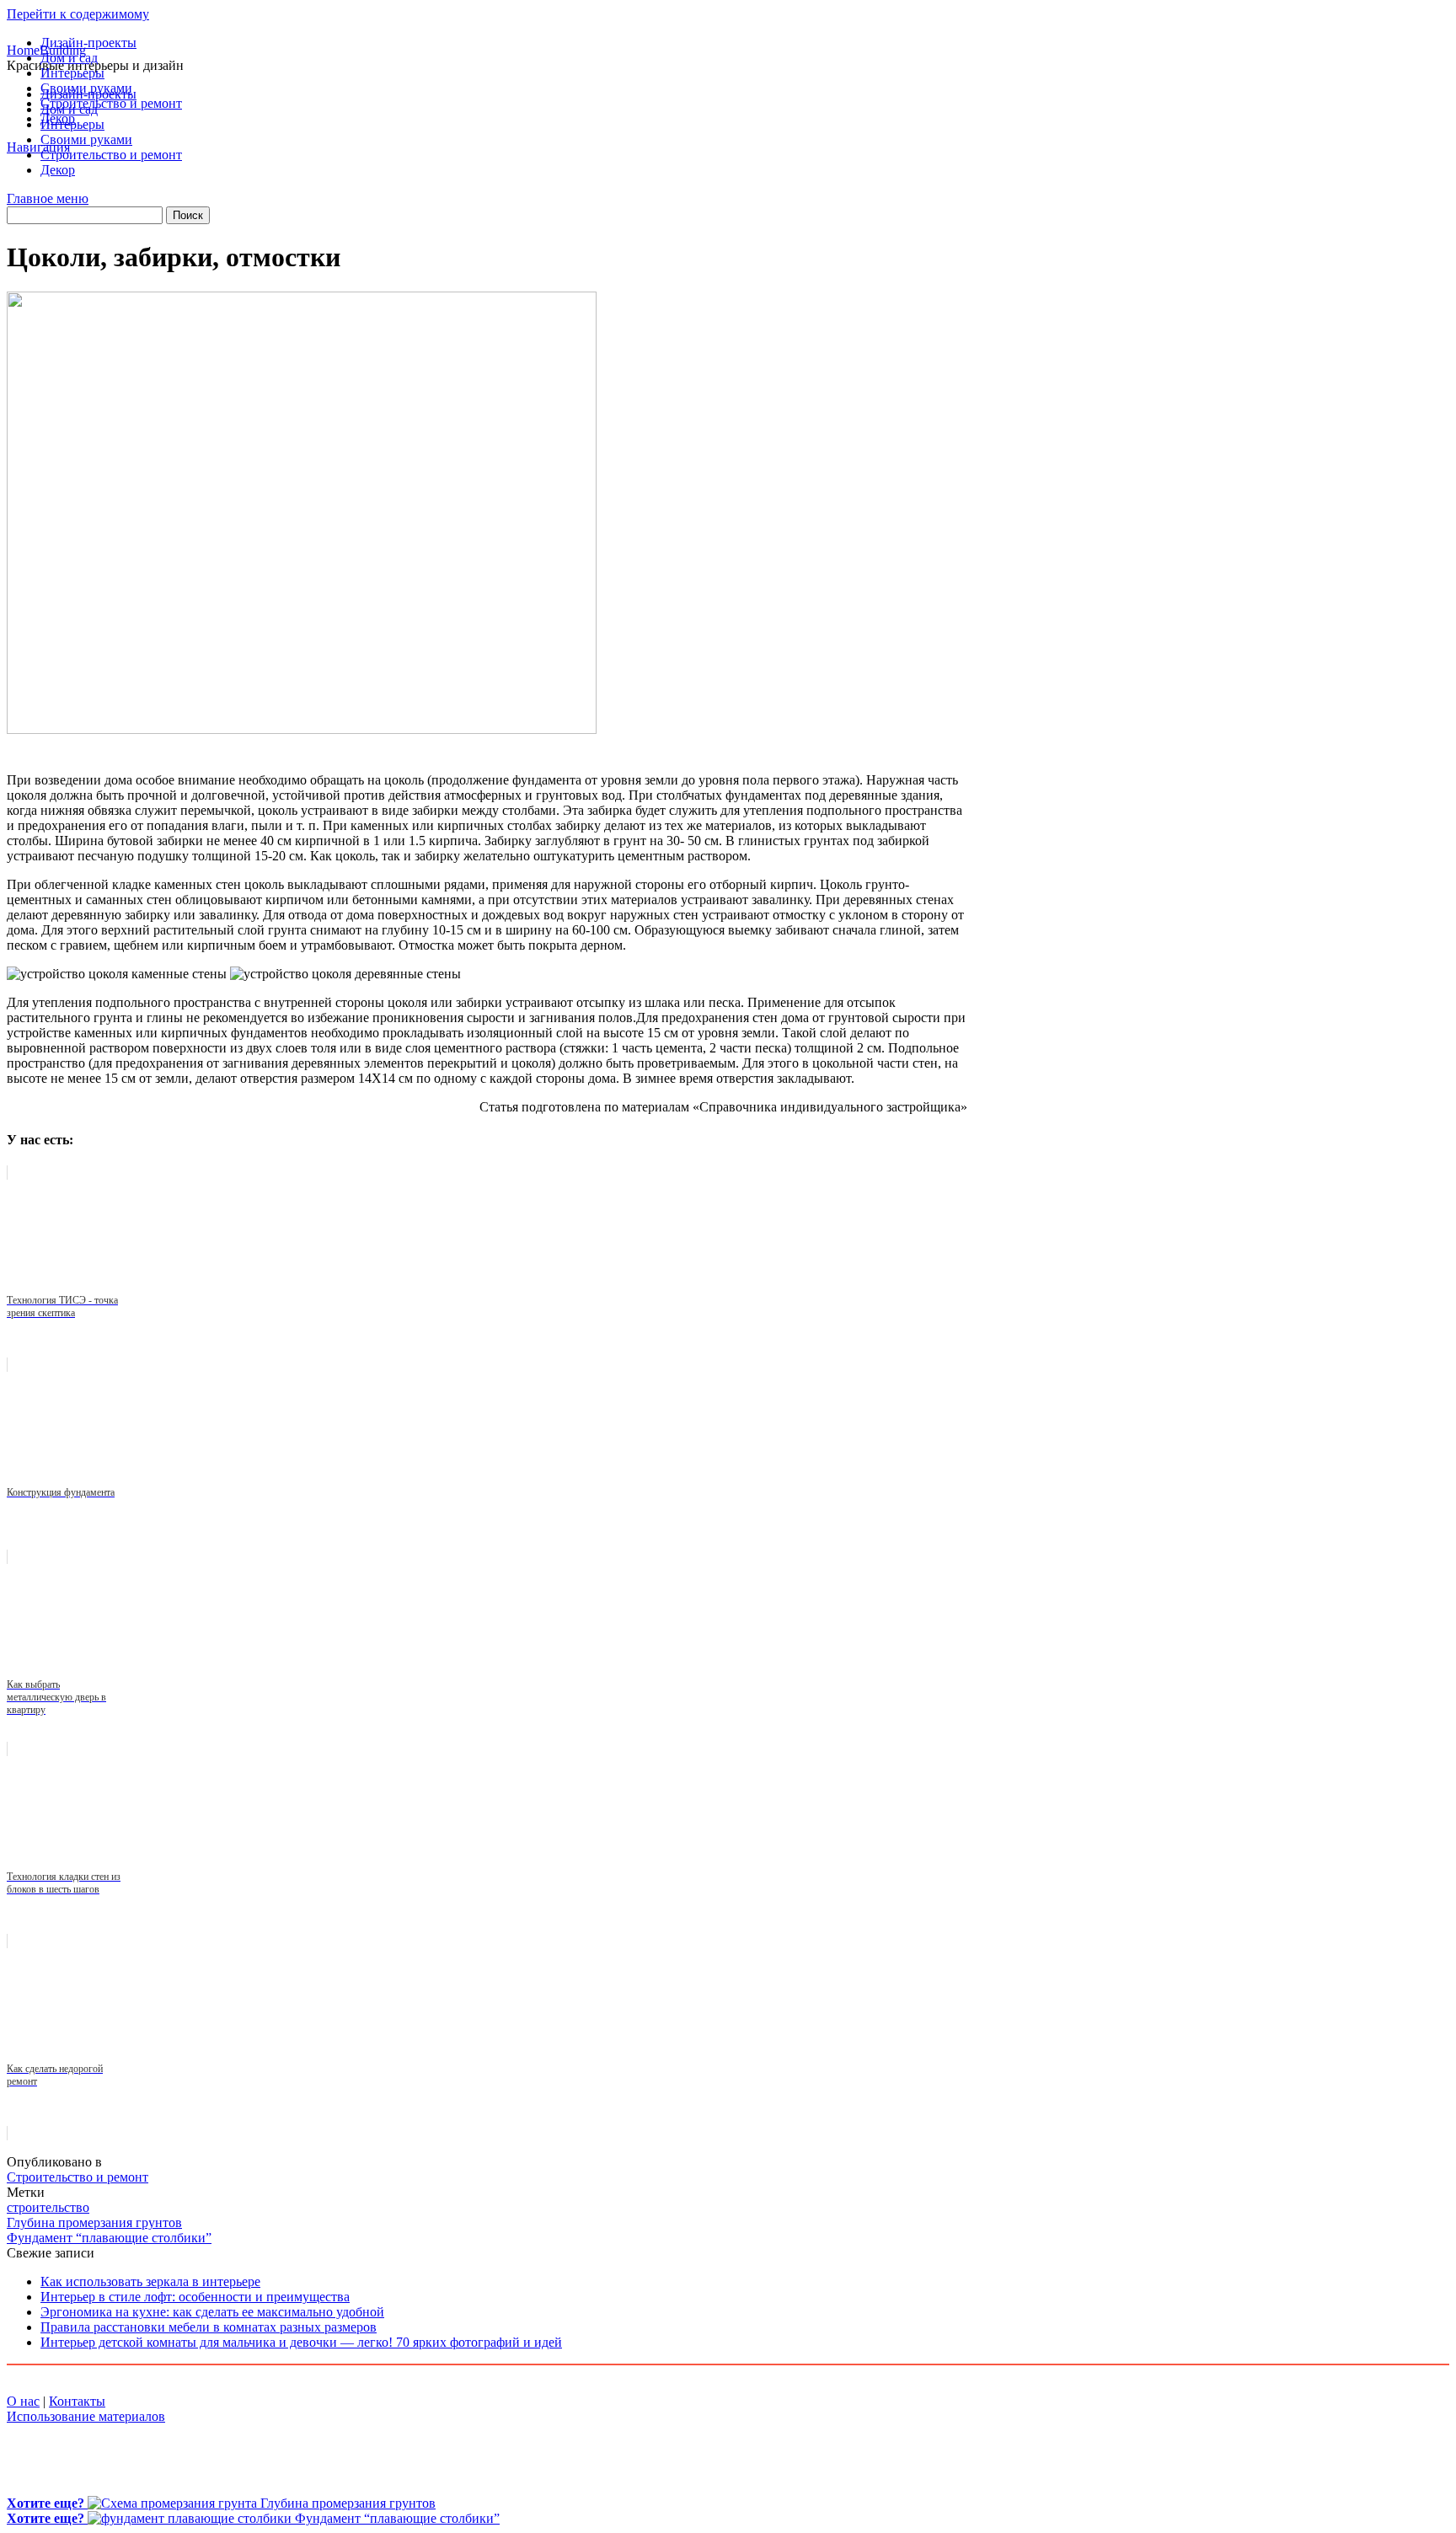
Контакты (77, 2401)
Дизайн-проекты (88, 43)
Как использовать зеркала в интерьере (150, 2281)
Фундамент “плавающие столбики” (109, 2238)
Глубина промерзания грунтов (94, 2222)
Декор (58, 118)
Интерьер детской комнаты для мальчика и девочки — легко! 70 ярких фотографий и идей (301, 2342)
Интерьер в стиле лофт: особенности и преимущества (195, 2297)
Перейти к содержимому (78, 14)
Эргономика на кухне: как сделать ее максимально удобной (212, 2312)
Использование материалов (86, 2416)
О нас (23, 2401)
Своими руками (86, 88)
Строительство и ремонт (111, 103)
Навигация (38, 147)
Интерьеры (72, 73)
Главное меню (48, 198)
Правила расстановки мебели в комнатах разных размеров (209, 2327)
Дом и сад (69, 58)
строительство (48, 2207)
